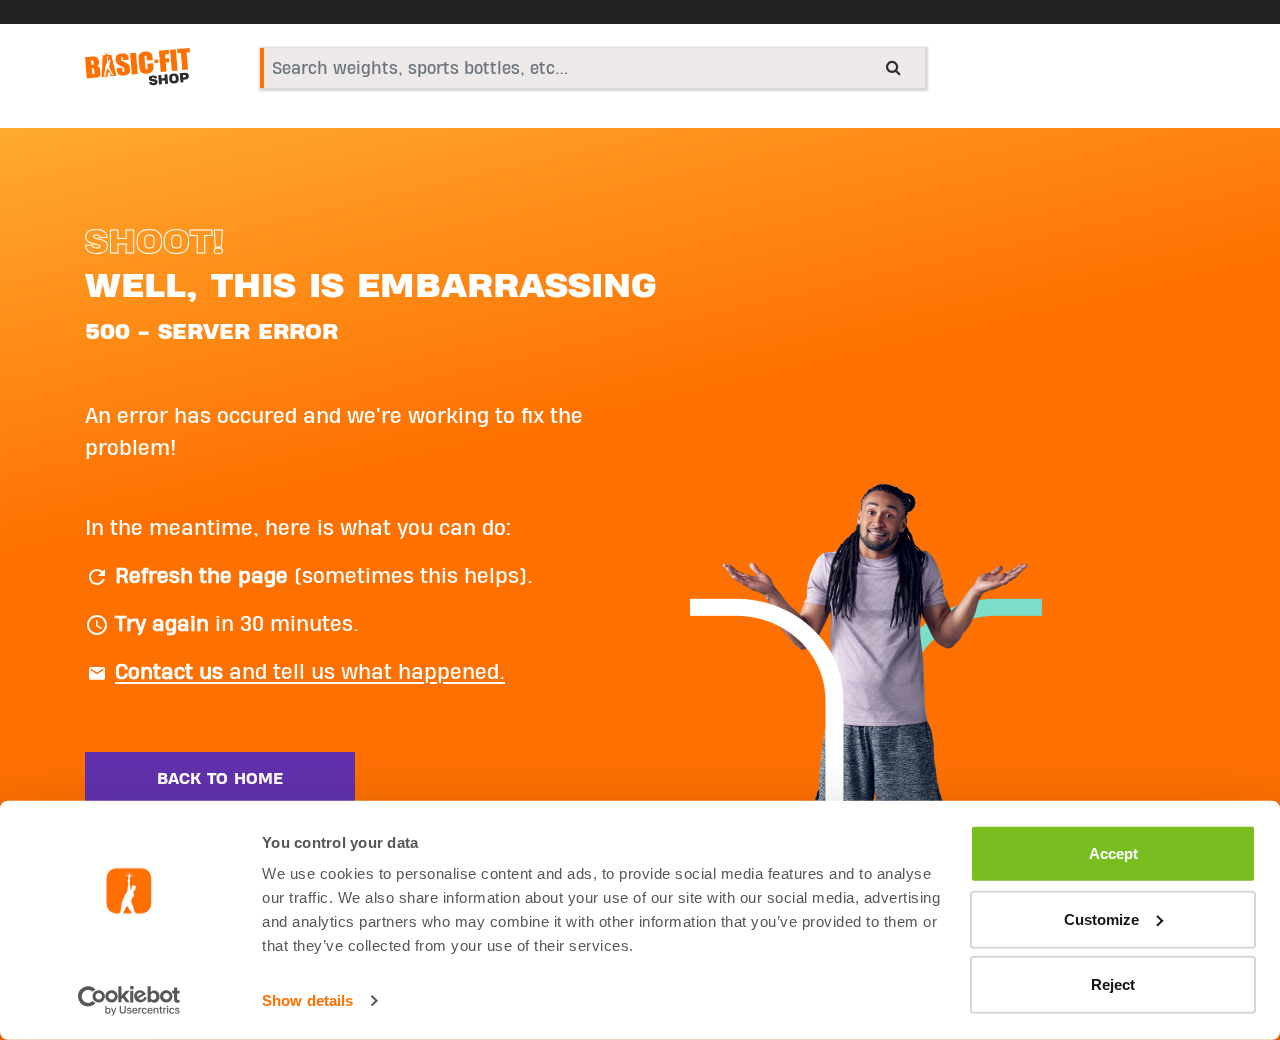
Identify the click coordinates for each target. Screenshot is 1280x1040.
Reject (1113, 984)
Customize (1101, 918)
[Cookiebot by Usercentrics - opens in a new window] (129, 1001)
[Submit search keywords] (893, 67)
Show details (307, 1000)
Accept (1113, 853)
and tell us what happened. (310, 672)
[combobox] (592, 68)
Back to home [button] (220, 779)
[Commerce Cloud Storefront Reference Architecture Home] (137, 67)
